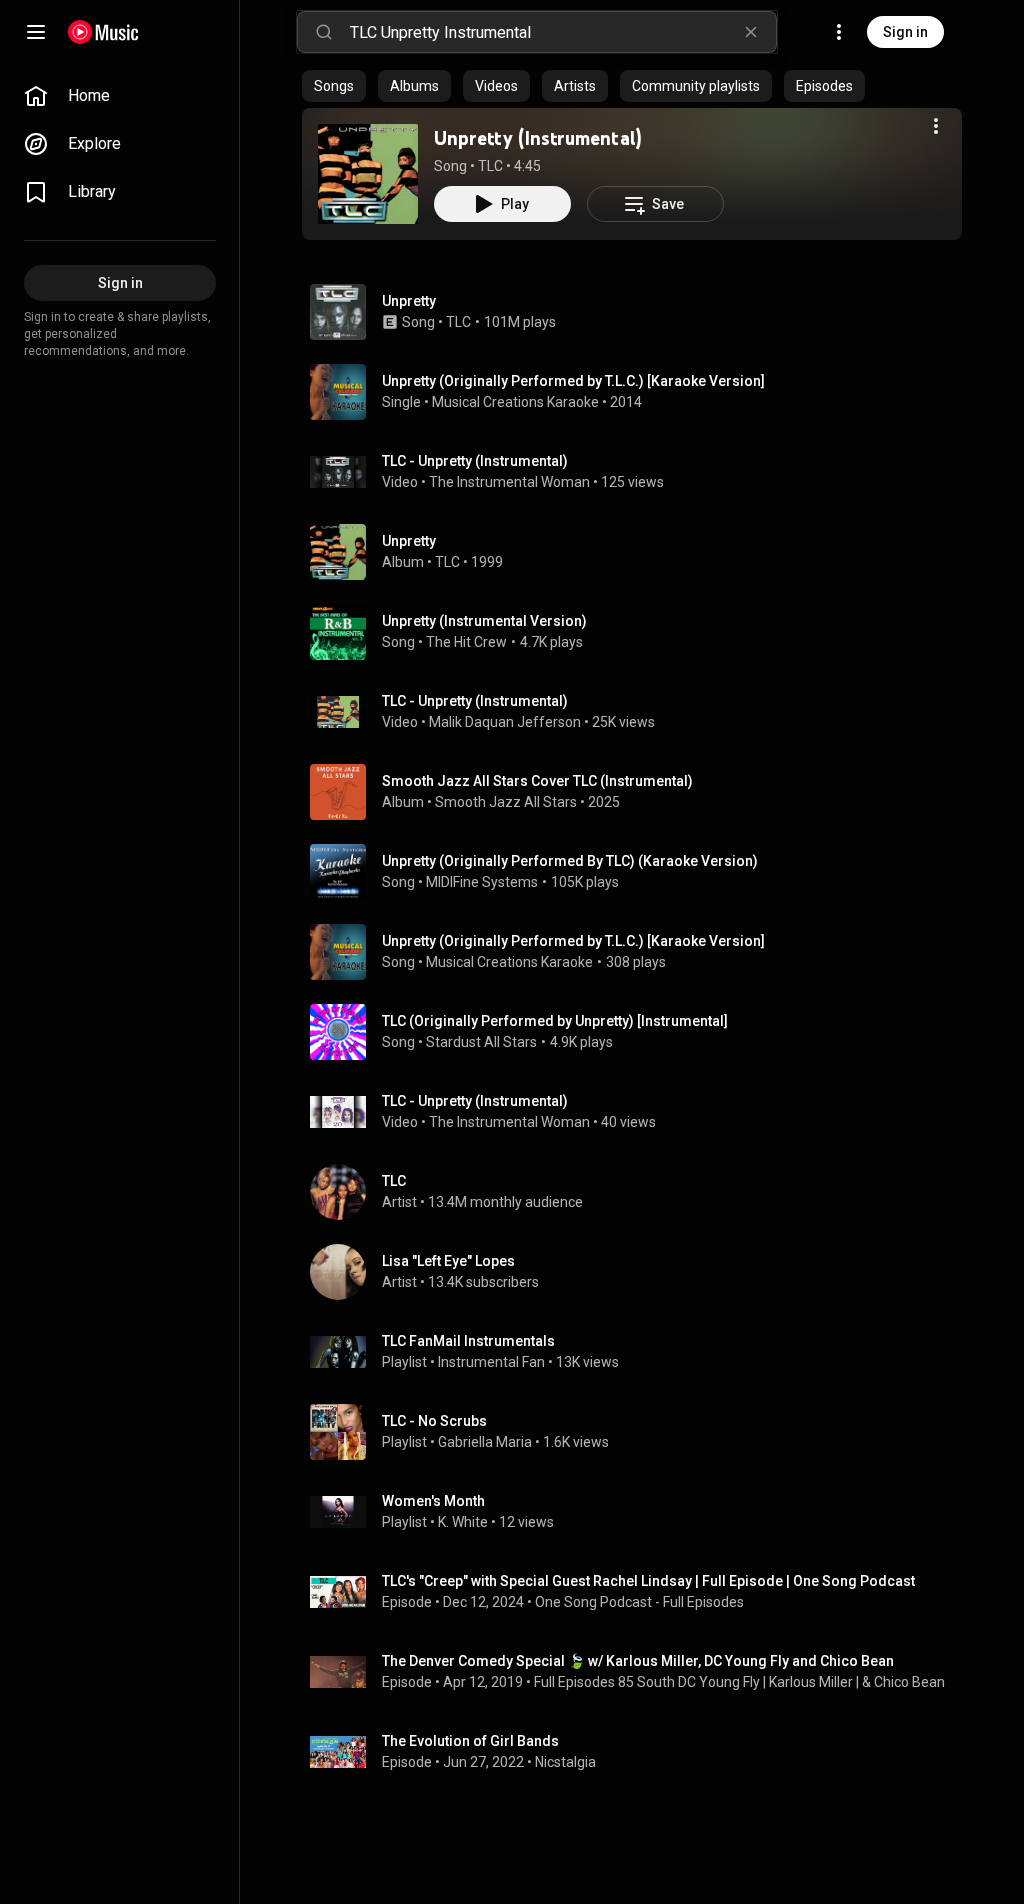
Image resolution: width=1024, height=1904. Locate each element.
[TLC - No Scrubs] (640, 1432)
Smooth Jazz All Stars (506, 802)
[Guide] (36, 32)
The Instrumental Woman (509, 482)
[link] (120, 96)
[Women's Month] (640, 1512)
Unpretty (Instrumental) (538, 138)
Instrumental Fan (491, 1362)
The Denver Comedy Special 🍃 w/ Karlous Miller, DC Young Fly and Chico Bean (638, 1661)
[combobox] (563, 32)
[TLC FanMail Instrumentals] (640, 1352)
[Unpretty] (640, 552)
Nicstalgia (565, 1762)
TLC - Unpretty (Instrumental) (475, 461)
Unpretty (409, 301)
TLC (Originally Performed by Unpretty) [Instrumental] (555, 1021)
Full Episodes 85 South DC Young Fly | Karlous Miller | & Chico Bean (739, 1682)
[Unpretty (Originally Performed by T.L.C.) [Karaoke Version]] (640, 392)
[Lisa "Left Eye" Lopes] (640, 1272)
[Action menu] (936, 126)
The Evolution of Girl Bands (470, 1741)
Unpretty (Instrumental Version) (484, 621)
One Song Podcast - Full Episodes (639, 1602)
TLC (490, 166)
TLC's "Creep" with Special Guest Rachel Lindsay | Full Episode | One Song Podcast (648, 1581)
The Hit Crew (466, 642)
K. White (463, 1522)
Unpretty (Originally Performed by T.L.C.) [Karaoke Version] (573, 941)
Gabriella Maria (485, 1442)
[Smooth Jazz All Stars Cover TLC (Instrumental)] (640, 792)
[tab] (334, 86)
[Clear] (751, 32)
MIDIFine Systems (482, 882)
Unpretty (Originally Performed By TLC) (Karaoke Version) (570, 861)
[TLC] (640, 1192)
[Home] (103, 32)
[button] (368, 174)
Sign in (905, 32)
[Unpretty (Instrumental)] (368, 174)
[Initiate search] (324, 32)
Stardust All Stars (481, 1042)
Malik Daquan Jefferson (505, 722)
